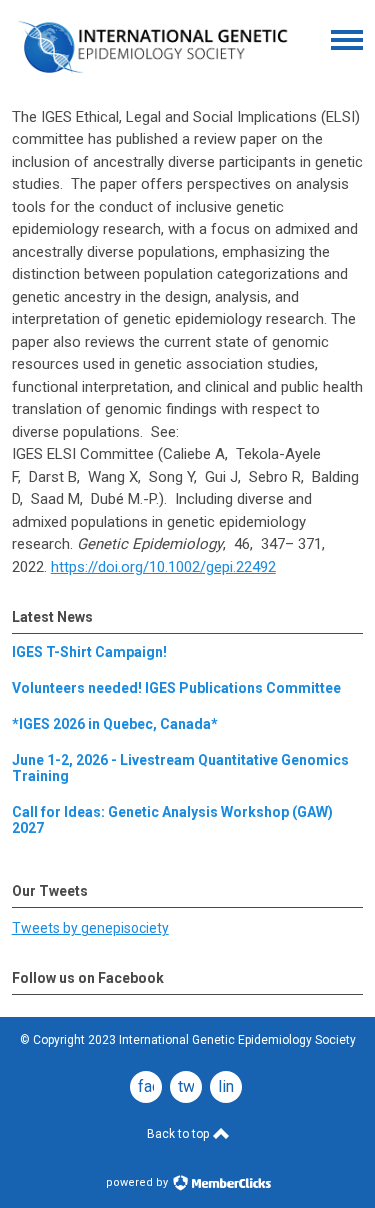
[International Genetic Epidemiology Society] (152, 78)
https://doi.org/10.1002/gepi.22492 (163, 567)
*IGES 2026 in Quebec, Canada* (115, 724)
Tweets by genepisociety (90, 928)
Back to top (179, 1134)
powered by (138, 1182)
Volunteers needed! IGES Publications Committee (176, 688)
